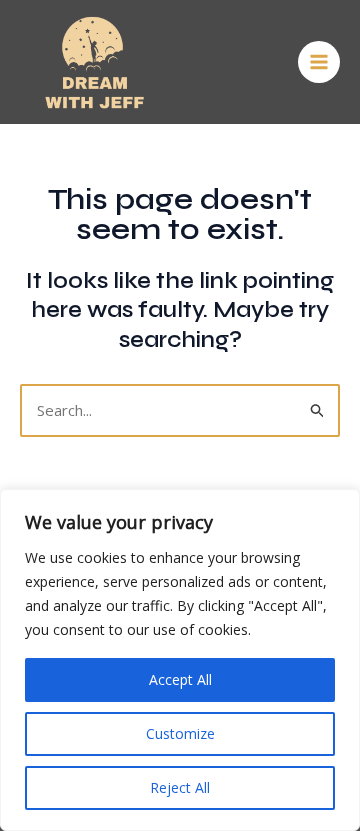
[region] (180, 660)
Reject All (180, 787)
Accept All (180, 679)
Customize (180, 733)
